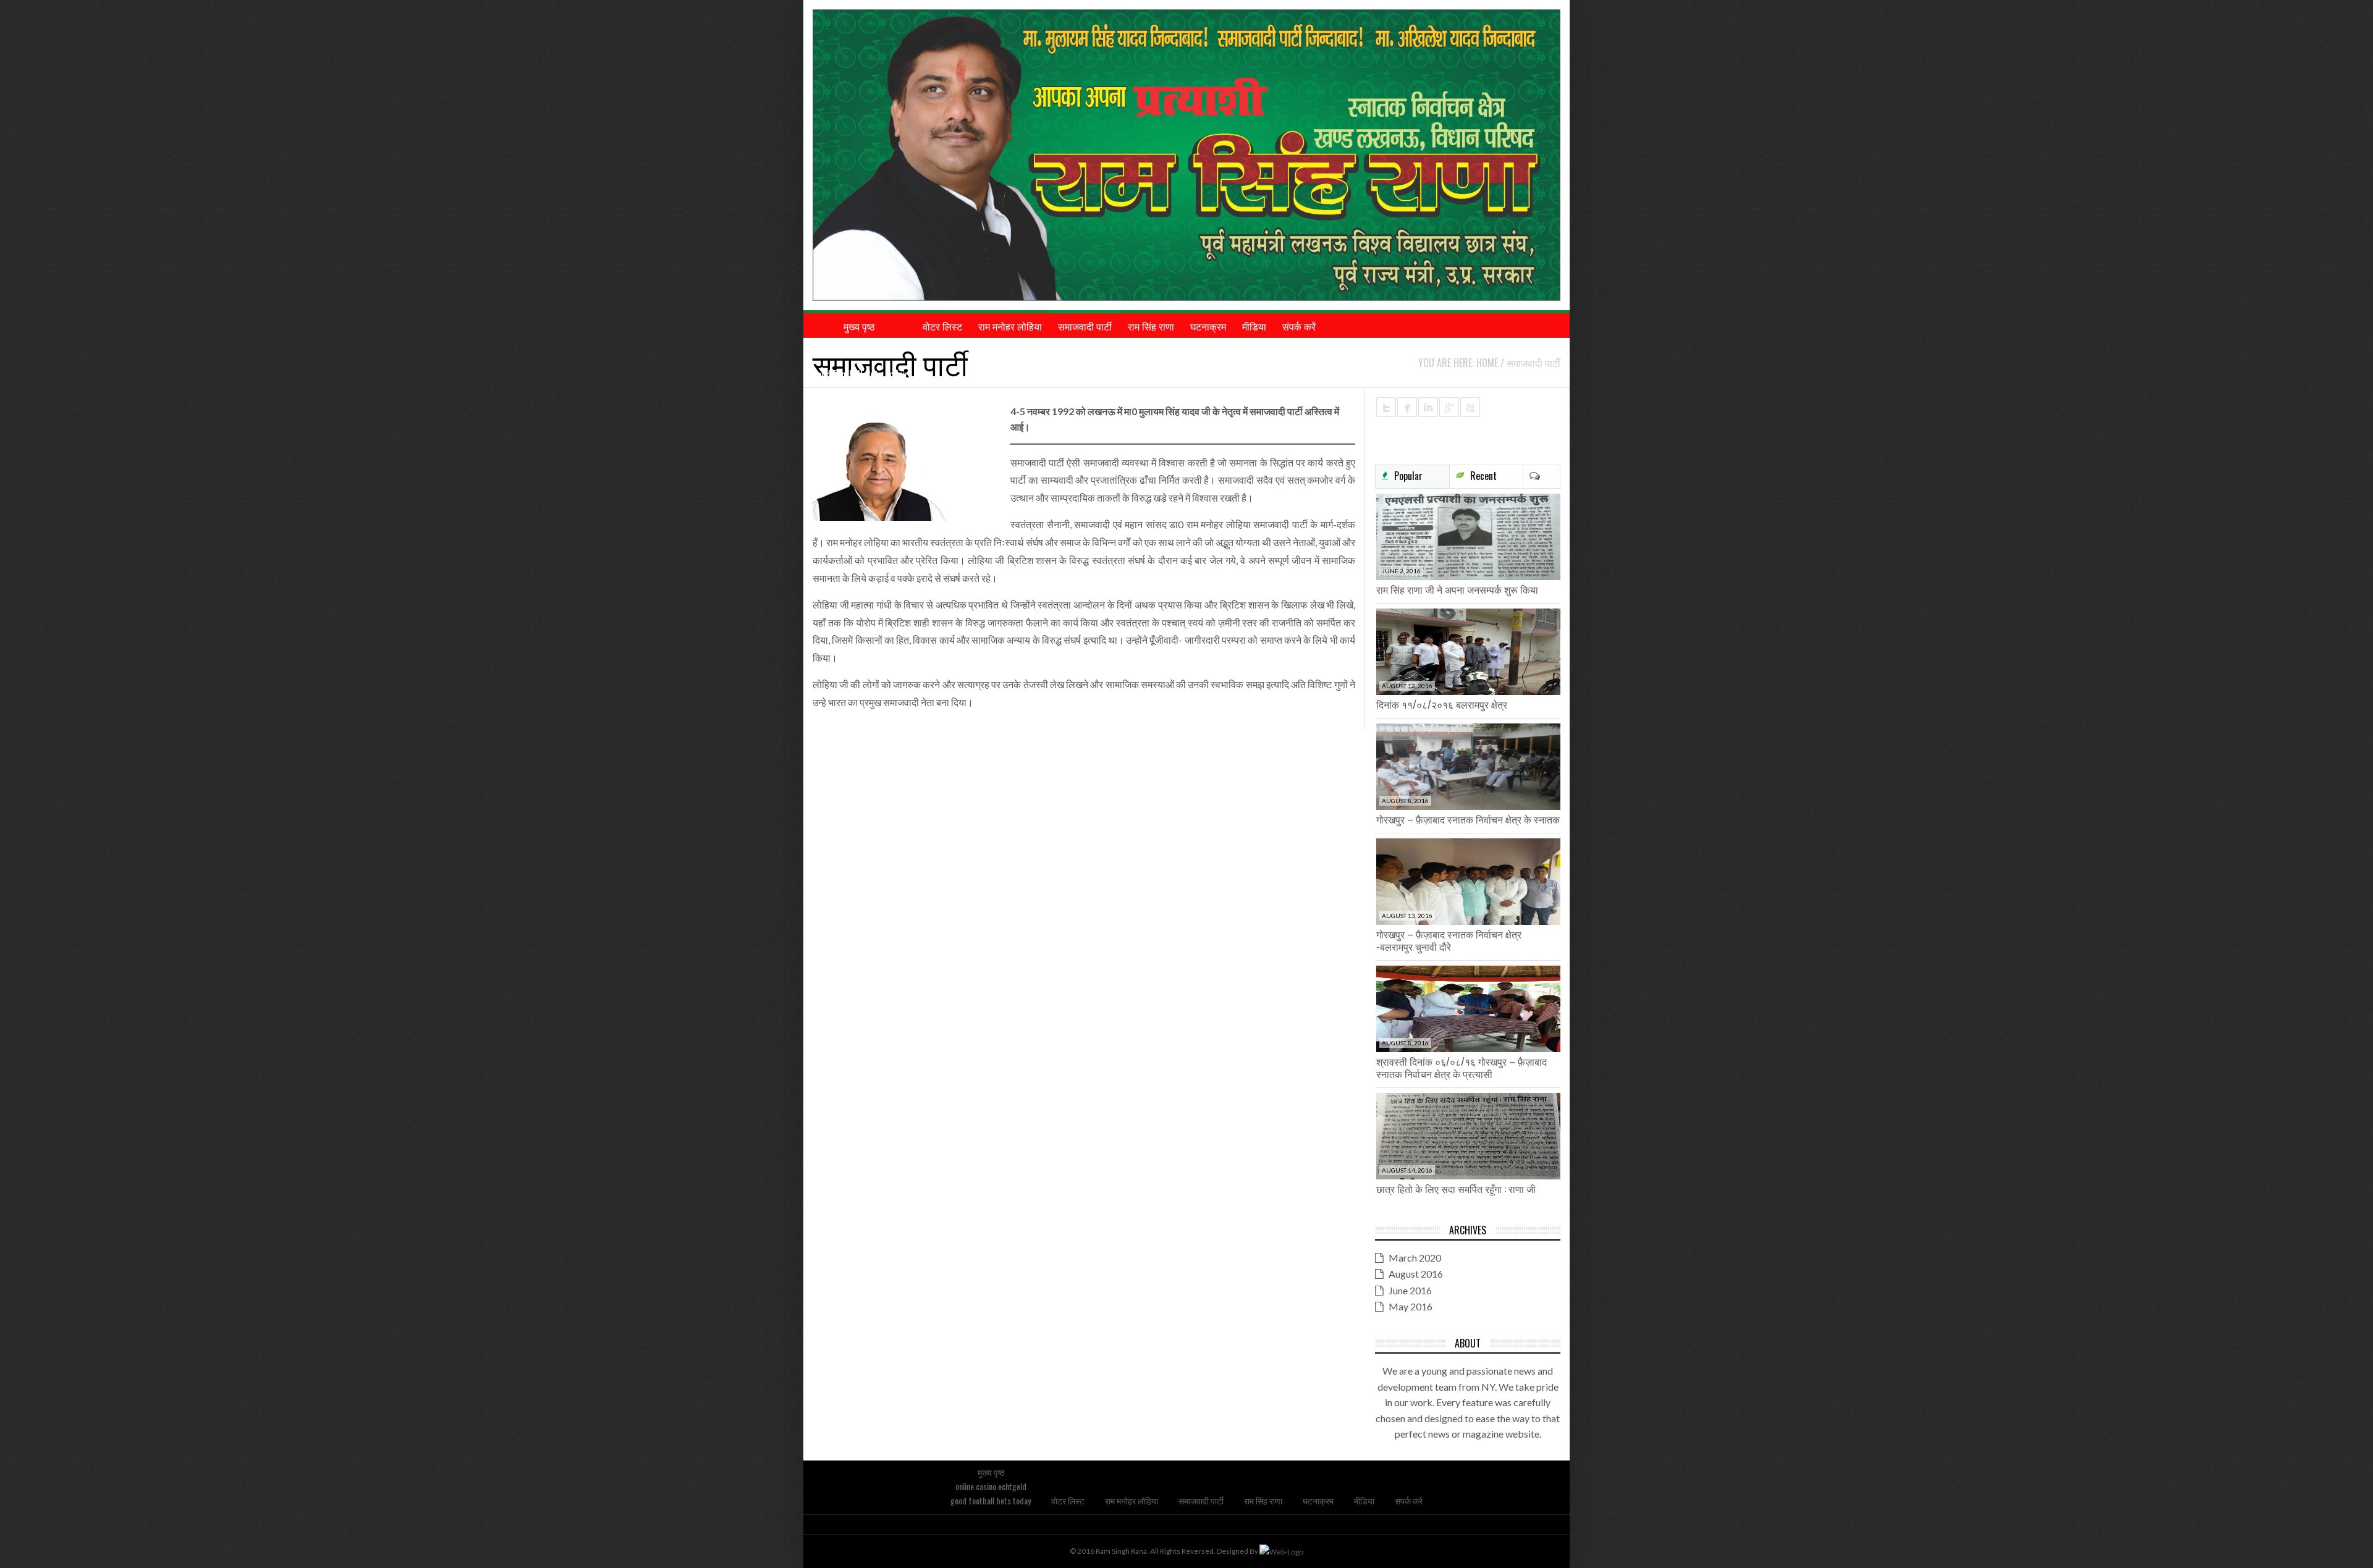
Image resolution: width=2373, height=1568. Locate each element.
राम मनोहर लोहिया (1132, 1500)
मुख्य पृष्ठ (991, 1472)
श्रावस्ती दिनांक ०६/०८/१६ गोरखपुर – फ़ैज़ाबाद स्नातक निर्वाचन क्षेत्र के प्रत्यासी (1461, 1068)
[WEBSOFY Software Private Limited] (1281, 1551)
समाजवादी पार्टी (1201, 1500)
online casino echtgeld (859, 350)
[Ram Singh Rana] (1186, 155)
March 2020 (1415, 1258)
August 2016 (1416, 1274)
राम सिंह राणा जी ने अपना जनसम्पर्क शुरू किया (1457, 589)
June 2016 (1410, 1290)
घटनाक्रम (1318, 1500)
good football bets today (859, 374)
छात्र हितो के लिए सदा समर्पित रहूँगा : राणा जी (1456, 1189)
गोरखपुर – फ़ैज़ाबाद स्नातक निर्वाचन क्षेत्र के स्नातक (1468, 819)
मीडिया (1364, 1500)
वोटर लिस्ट (1068, 1500)
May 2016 (1411, 1306)
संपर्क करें (1409, 1500)
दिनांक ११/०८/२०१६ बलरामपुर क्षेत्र (1442, 704)
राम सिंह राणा (1263, 1500)
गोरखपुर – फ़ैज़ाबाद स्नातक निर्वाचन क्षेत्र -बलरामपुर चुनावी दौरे (1449, 940)
